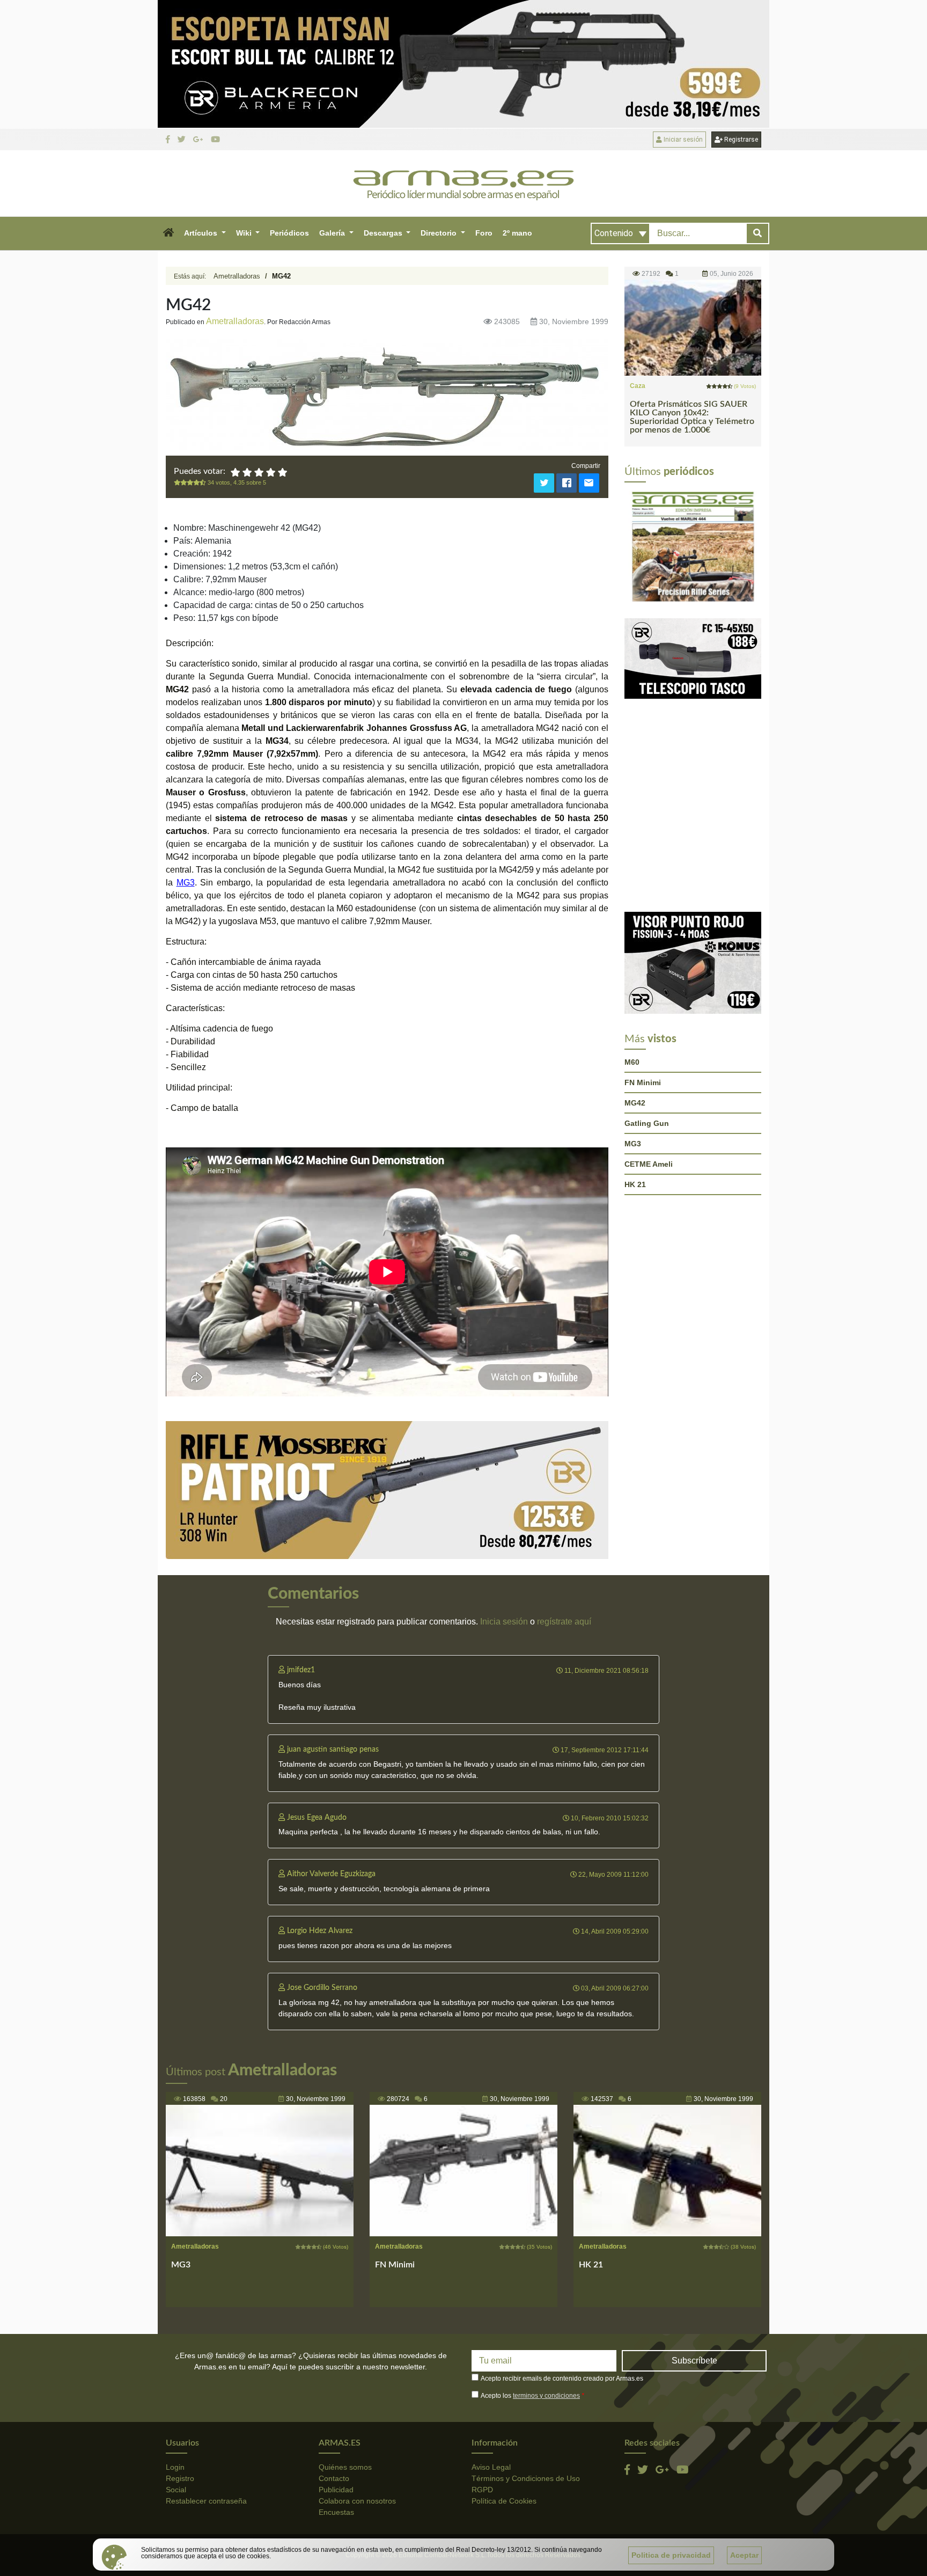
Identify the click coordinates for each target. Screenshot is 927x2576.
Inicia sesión (504, 1622)
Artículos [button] (202, 233)
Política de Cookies (504, 2501)
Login (175, 2467)
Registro (180, 2478)
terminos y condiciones (546, 2396)
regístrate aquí (564, 1622)
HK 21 (635, 1184)
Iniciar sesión (682, 140)
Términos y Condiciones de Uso (526, 2478)
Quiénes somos (345, 2467)
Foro (484, 233)
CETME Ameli (649, 1164)
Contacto (334, 2478)
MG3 (186, 883)
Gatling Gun (647, 1123)
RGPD (482, 2490)
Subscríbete (694, 2361)
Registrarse (740, 140)
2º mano (517, 233)
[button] (168, 233)
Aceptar (744, 2555)
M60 (632, 1062)
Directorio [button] (440, 233)
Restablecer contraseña (206, 2501)
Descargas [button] (384, 233)
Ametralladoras (237, 276)
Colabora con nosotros (357, 2501)
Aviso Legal (491, 2467)
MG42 (635, 1103)
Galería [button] (333, 233)
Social (176, 2490)
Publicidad (336, 2490)
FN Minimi (643, 1082)
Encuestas (336, 2512)
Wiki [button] (245, 233)
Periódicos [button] (289, 233)
